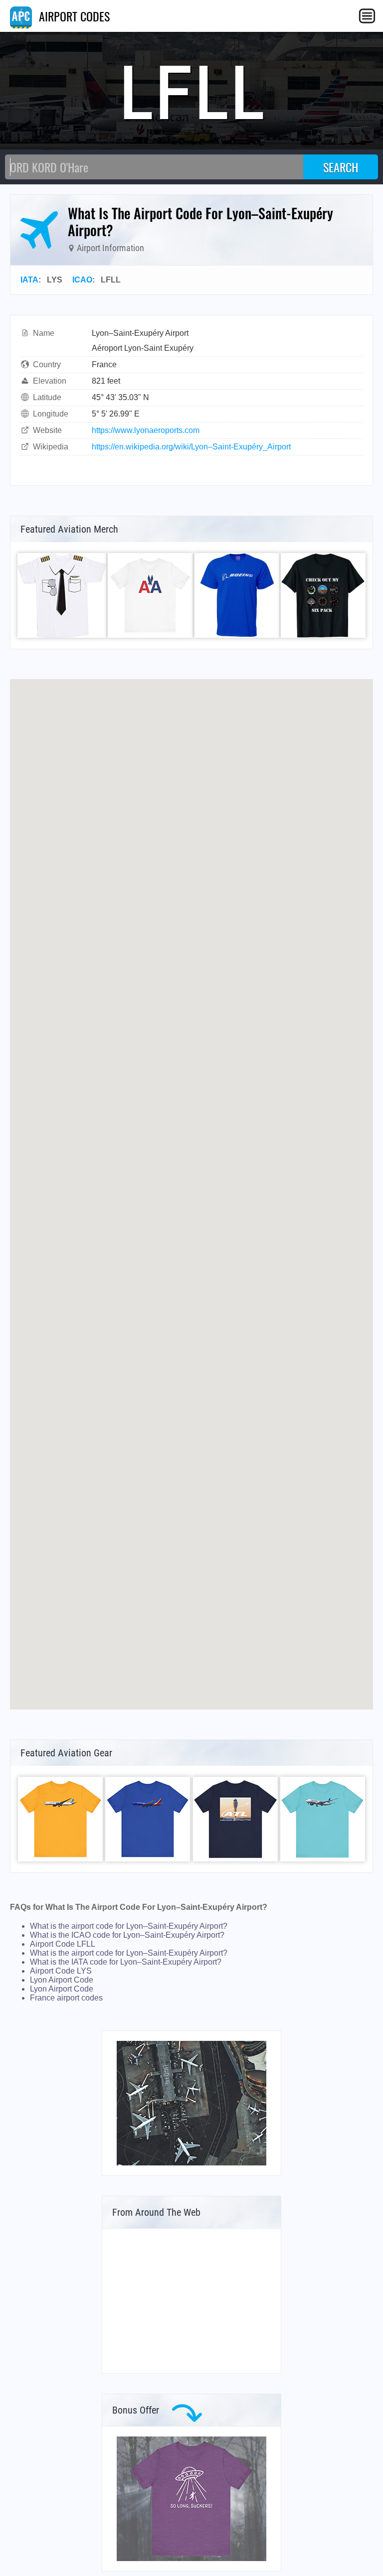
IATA (29, 280)
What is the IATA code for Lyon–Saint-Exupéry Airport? (126, 1962)
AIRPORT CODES (73, 16)
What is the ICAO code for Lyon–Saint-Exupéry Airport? (127, 1935)
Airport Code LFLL (63, 1944)
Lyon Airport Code (62, 1980)
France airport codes (66, 1998)
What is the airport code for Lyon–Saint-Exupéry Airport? (129, 1926)
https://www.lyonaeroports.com (146, 430)
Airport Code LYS (61, 1971)
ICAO (82, 280)
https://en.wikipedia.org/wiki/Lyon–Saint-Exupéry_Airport (191, 447)
